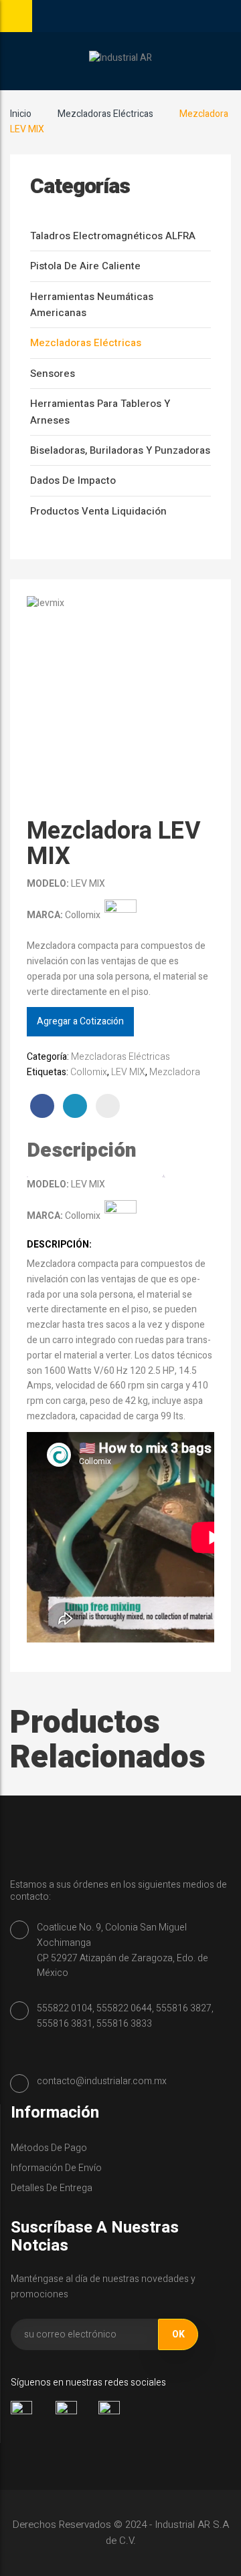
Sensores (53, 374)
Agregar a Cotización (80, 1021)
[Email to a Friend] (108, 1106)
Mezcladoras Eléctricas (105, 114)
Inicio (21, 114)
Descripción (82, 1151)
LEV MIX (128, 1072)
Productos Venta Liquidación (98, 511)
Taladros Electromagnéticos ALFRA (113, 236)
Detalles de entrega (52, 2188)
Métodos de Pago (49, 2148)
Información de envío (56, 2168)
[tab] (95, 1151)
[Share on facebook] (42, 1106)
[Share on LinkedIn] (75, 1106)
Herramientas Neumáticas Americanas (92, 305)
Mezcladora (175, 1072)
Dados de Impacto (73, 480)
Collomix (89, 1072)
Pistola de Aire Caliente (85, 266)
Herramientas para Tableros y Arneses (100, 412)
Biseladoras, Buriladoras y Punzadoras (120, 450)
